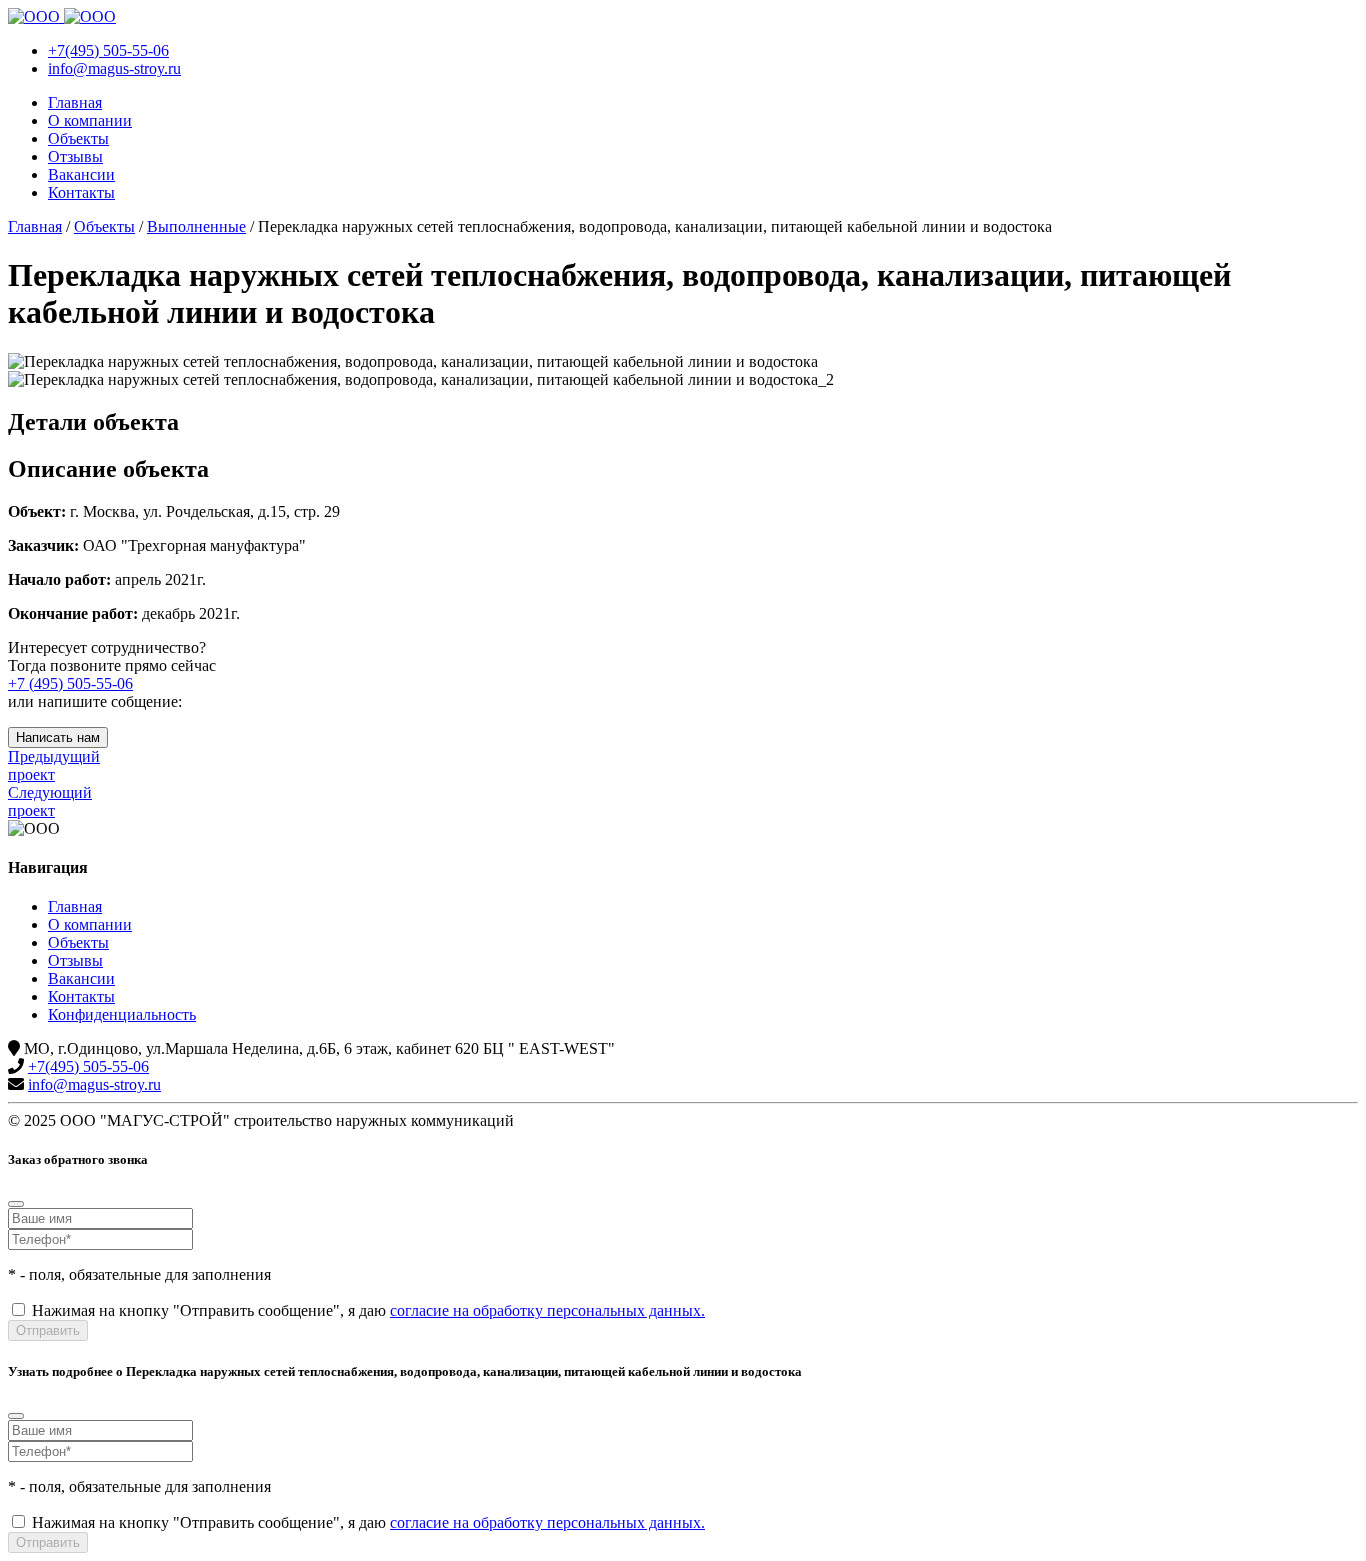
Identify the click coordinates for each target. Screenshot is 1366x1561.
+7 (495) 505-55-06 (70, 683)
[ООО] (62, 16)
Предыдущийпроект (54, 765)
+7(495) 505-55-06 (88, 1066)
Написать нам (58, 737)
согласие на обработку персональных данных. (547, 1310)
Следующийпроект (50, 801)
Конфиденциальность (122, 1014)
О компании (90, 120)
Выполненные (196, 226)
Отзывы (75, 156)
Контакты (81, 192)
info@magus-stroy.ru (94, 1084)
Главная (75, 102)
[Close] (16, 1204)
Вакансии (81, 174)
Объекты (78, 138)
